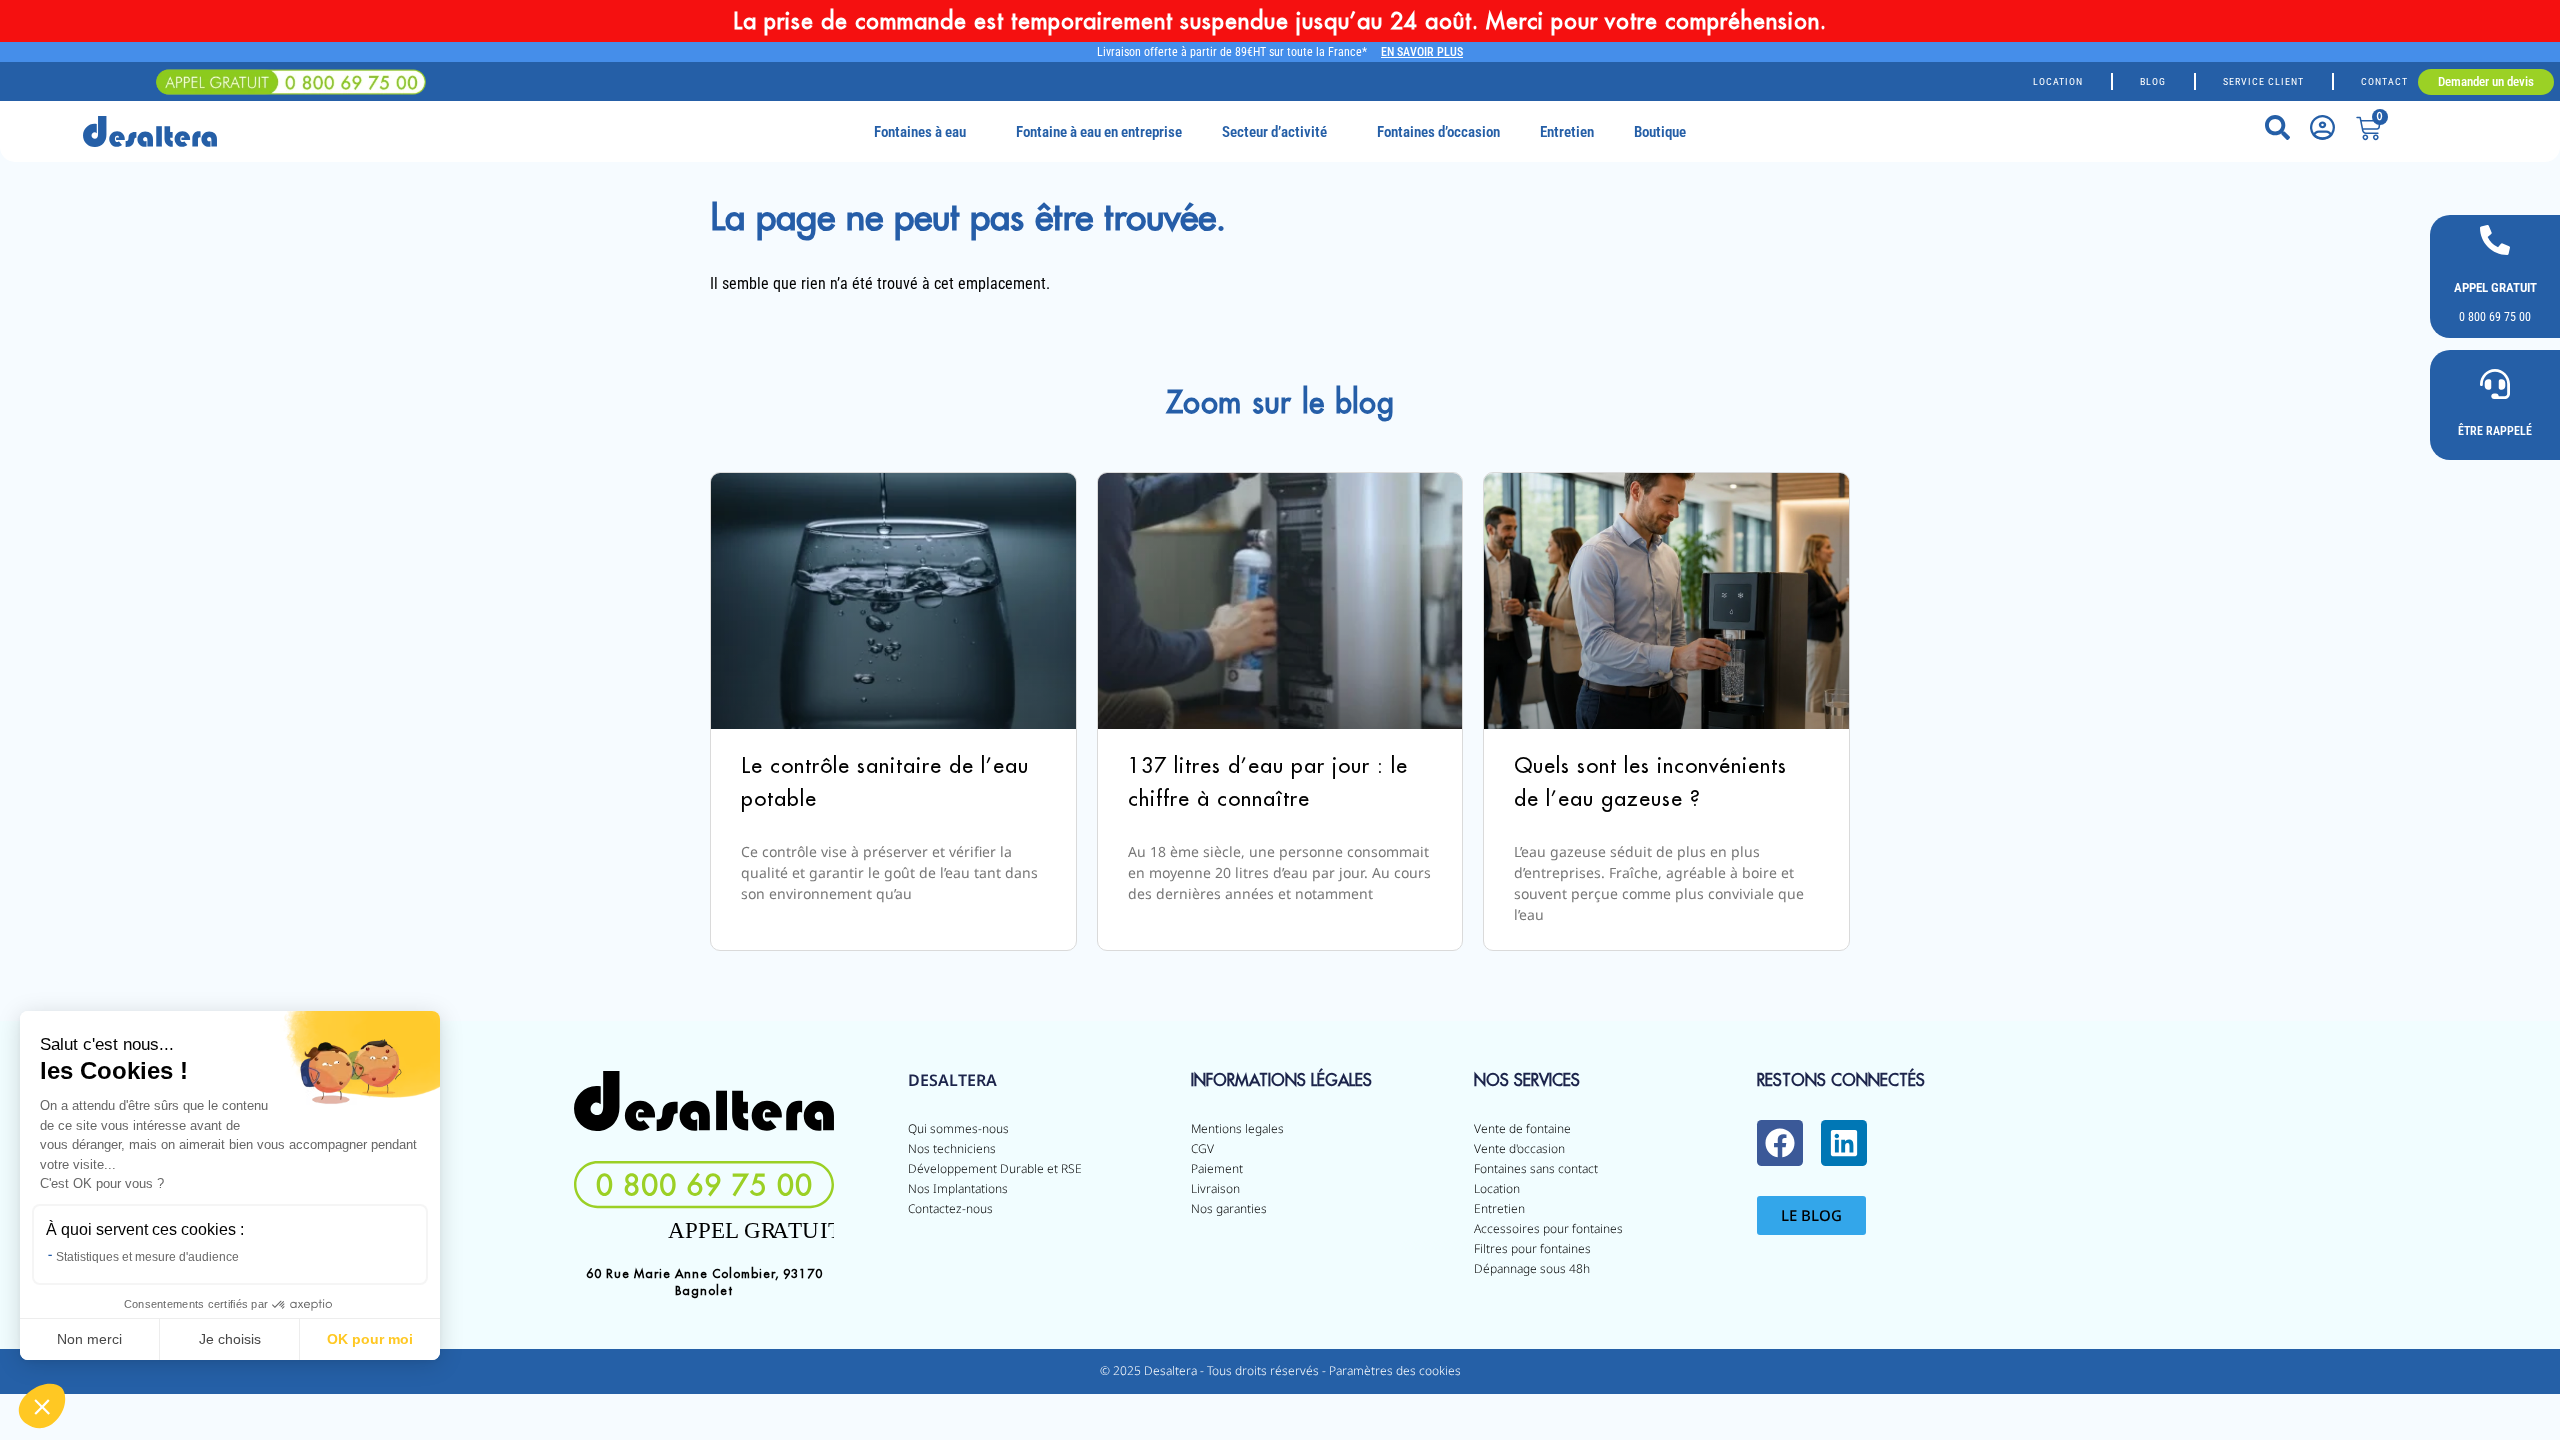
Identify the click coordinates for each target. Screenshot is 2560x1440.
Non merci (89, 1339)
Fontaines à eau (920, 132)
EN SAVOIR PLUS (1422, 52)
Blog (2153, 81)
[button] (42, 1406)
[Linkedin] (1844, 1143)
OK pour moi (370, 1339)
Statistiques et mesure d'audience (147, 1257)
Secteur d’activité (1274, 132)
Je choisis (230, 1339)
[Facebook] (1780, 1143)
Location (2058, 81)
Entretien (1567, 132)
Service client (2263, 81)
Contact (2384, 81)
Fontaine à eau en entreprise (1099, 132)
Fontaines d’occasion (1438, 132)
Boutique (1660, 132)
